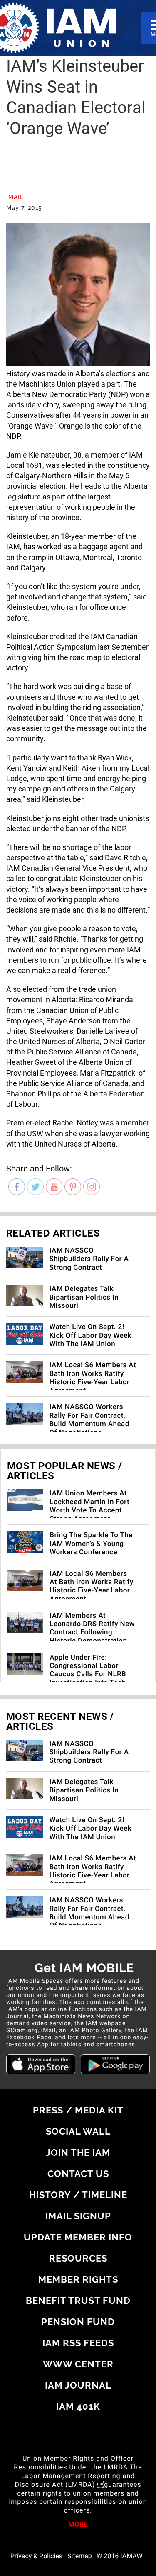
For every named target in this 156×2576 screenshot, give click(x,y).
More (78, 2525)
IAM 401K (78, 2406)
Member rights (78, 2279)
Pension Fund (78, 2322)
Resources (78, 2258)
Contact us (78, 2174)
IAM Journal (78, 2385)
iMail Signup (78, 2216)
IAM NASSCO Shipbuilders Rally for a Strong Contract (89, 1259)
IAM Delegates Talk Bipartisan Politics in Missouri (84, 1297)
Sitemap (80, 2556)
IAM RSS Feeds (78, 2343)
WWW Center (78, 2364)
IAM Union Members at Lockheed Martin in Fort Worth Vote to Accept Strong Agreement (89, 1506)
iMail (15, 197)
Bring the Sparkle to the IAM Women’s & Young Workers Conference (91, 1544)
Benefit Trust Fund (78, 2301)
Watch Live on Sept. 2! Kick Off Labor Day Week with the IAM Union (91, 1335)
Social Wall (78, 2131)
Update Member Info (78, 2237)
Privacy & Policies (36, 2556)
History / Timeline (78, 2195)
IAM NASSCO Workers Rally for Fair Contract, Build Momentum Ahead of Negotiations (89, 1420)
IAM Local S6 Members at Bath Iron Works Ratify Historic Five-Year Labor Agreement (93, 1378)
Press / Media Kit (78, 2110)
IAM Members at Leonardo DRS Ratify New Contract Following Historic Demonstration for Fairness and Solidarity (92, 1637)
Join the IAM (78, 2152)
